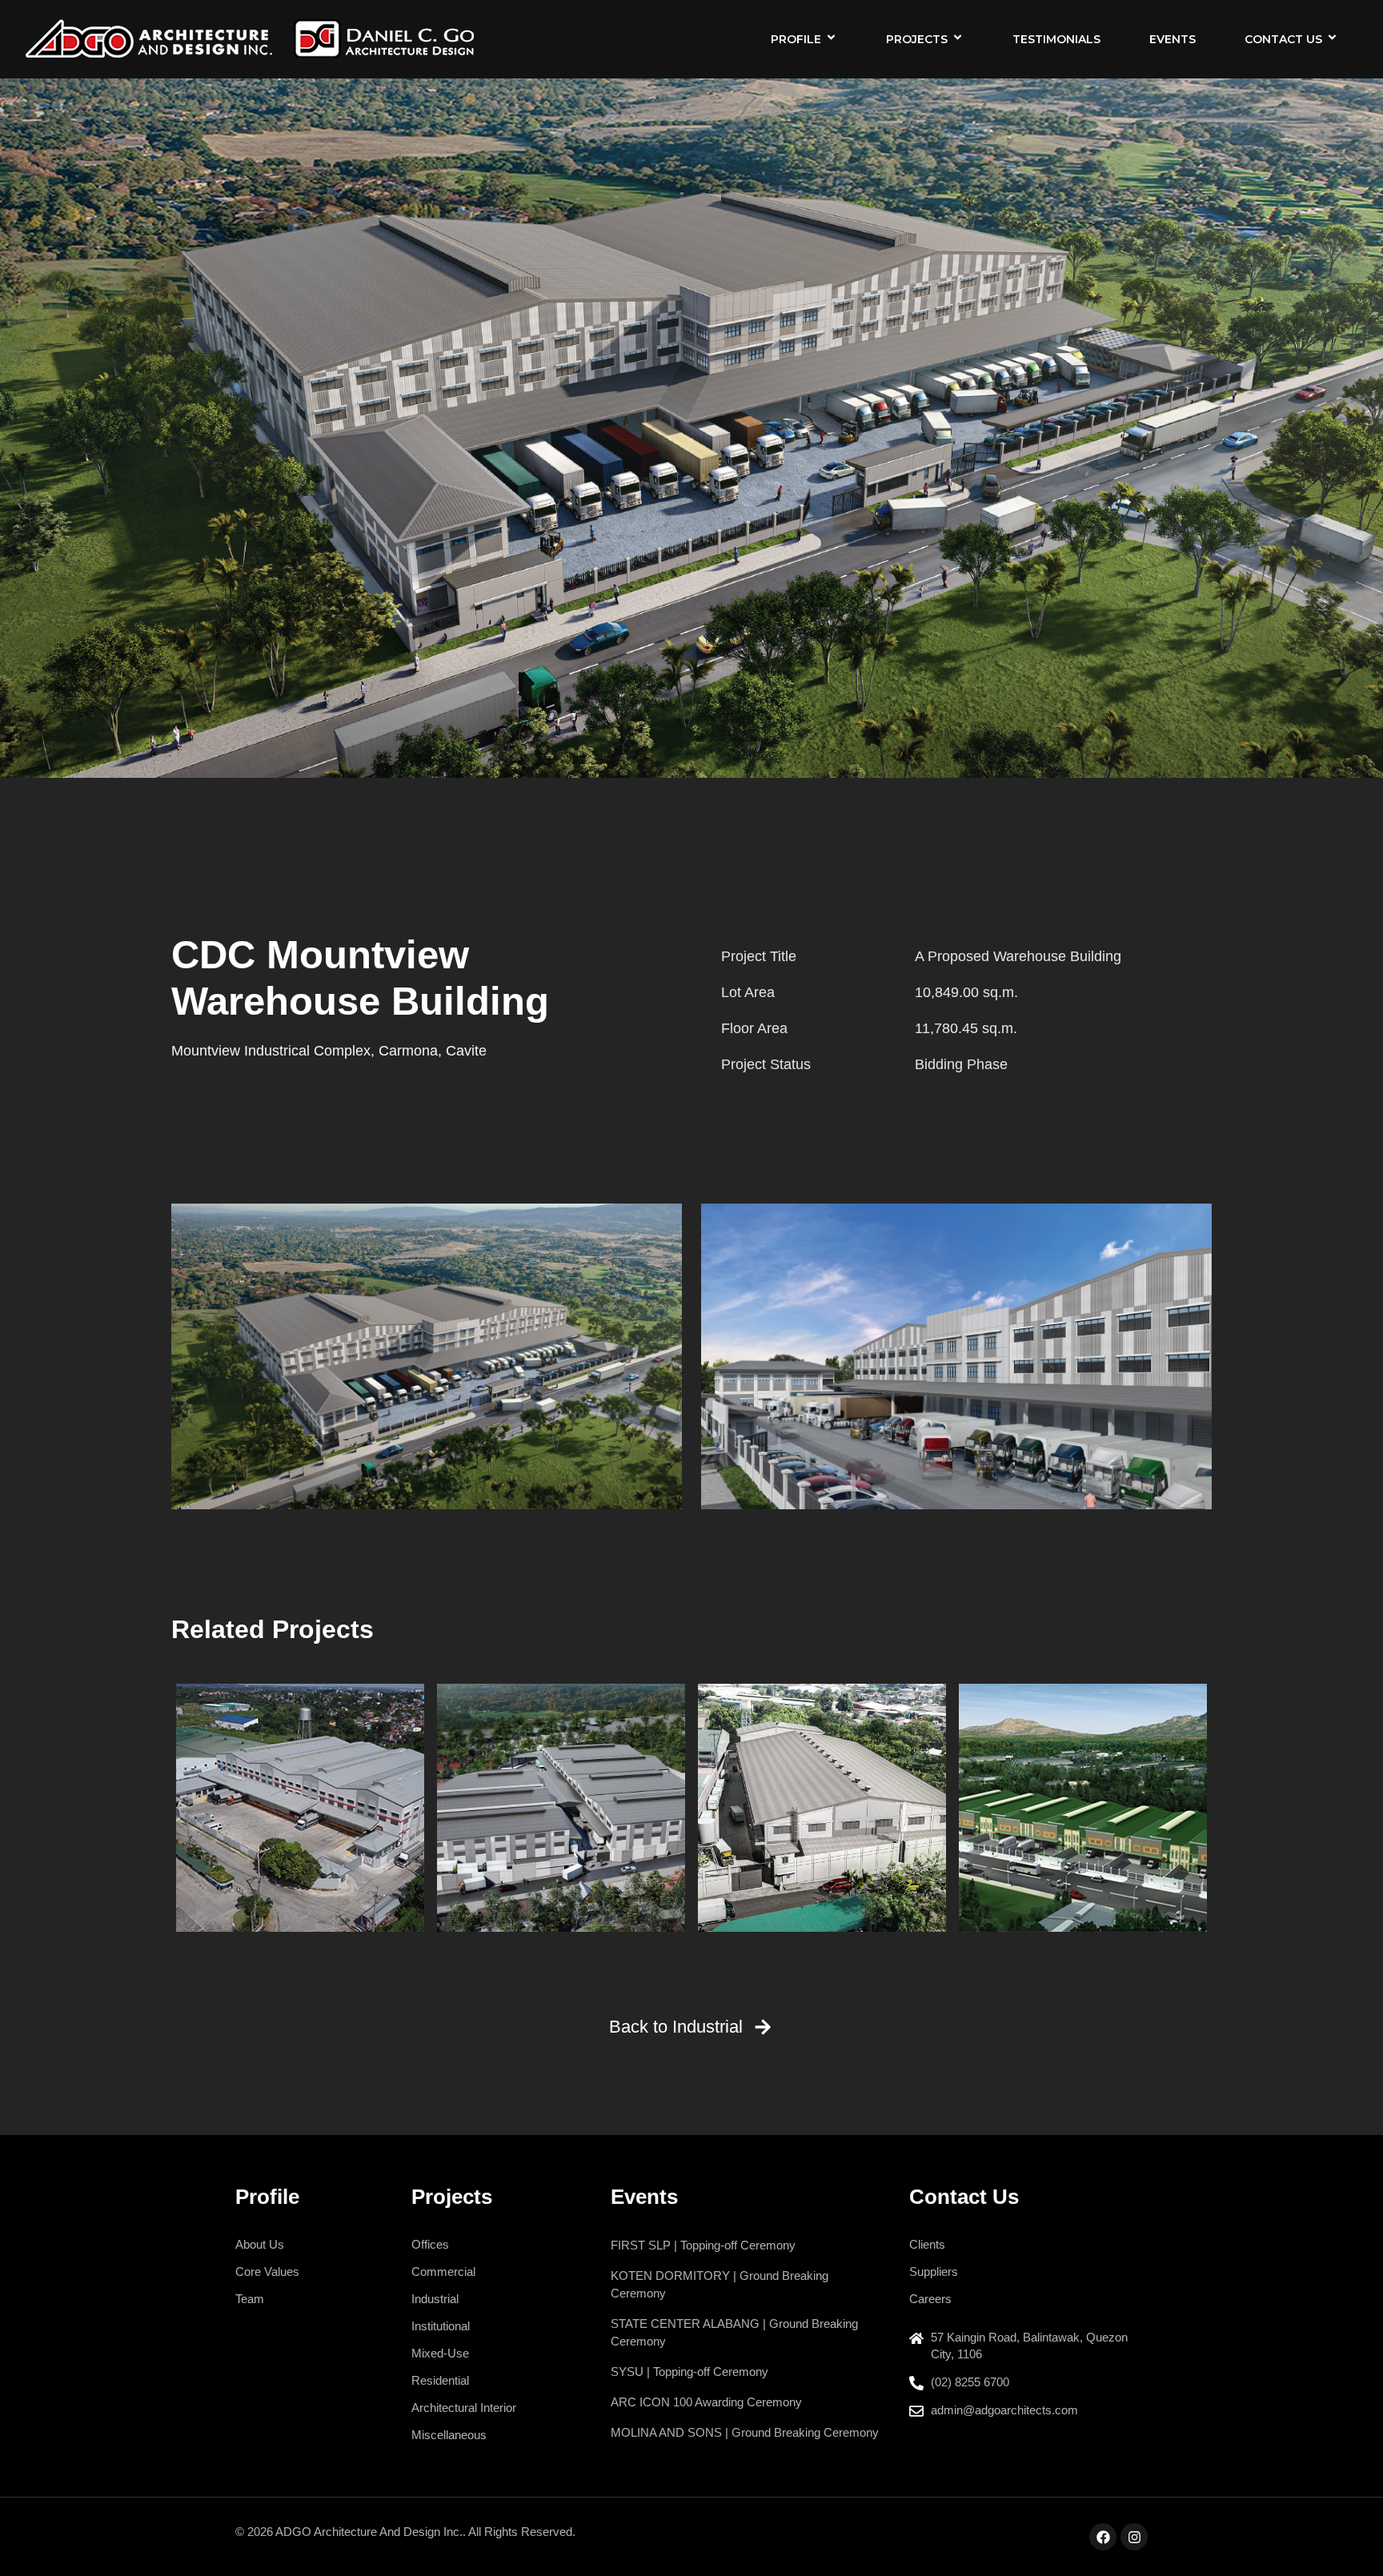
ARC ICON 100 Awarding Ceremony (706, 2402)
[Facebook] (1103, 2537)
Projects (917, 39)
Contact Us (1283, 39)
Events (1173, 39)
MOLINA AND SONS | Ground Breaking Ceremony (745, 2432)
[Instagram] (1134, 2537)
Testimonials (1056, 39)
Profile (796, 39)
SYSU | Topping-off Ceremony (689, 2372)
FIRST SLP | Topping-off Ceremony (703, 2245)
